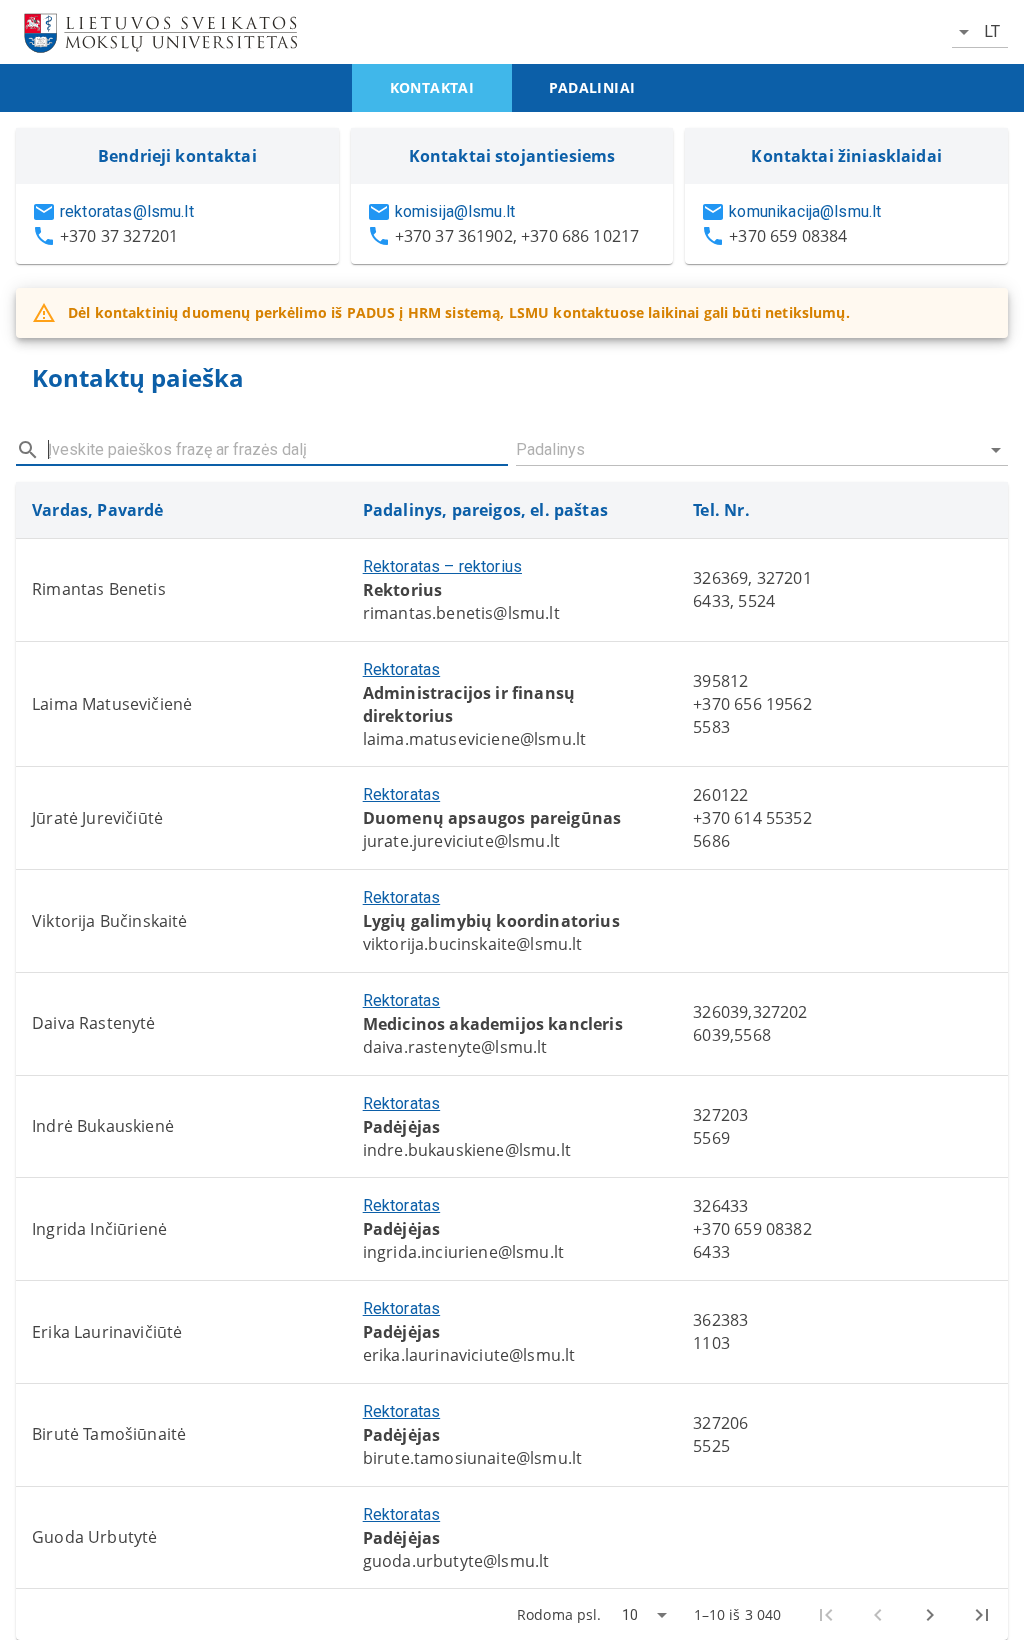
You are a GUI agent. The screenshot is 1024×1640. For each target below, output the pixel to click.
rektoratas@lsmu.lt (127, 211)
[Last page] (982, 1615)
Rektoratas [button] (402, 669)
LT (992, 31)
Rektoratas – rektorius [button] (442, 566)
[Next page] (930, 1615)
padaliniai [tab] (592, 87)
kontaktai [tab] (432, 87)
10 (630, 1615)
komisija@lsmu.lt (455, 211)
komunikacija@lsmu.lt (805, 211)
